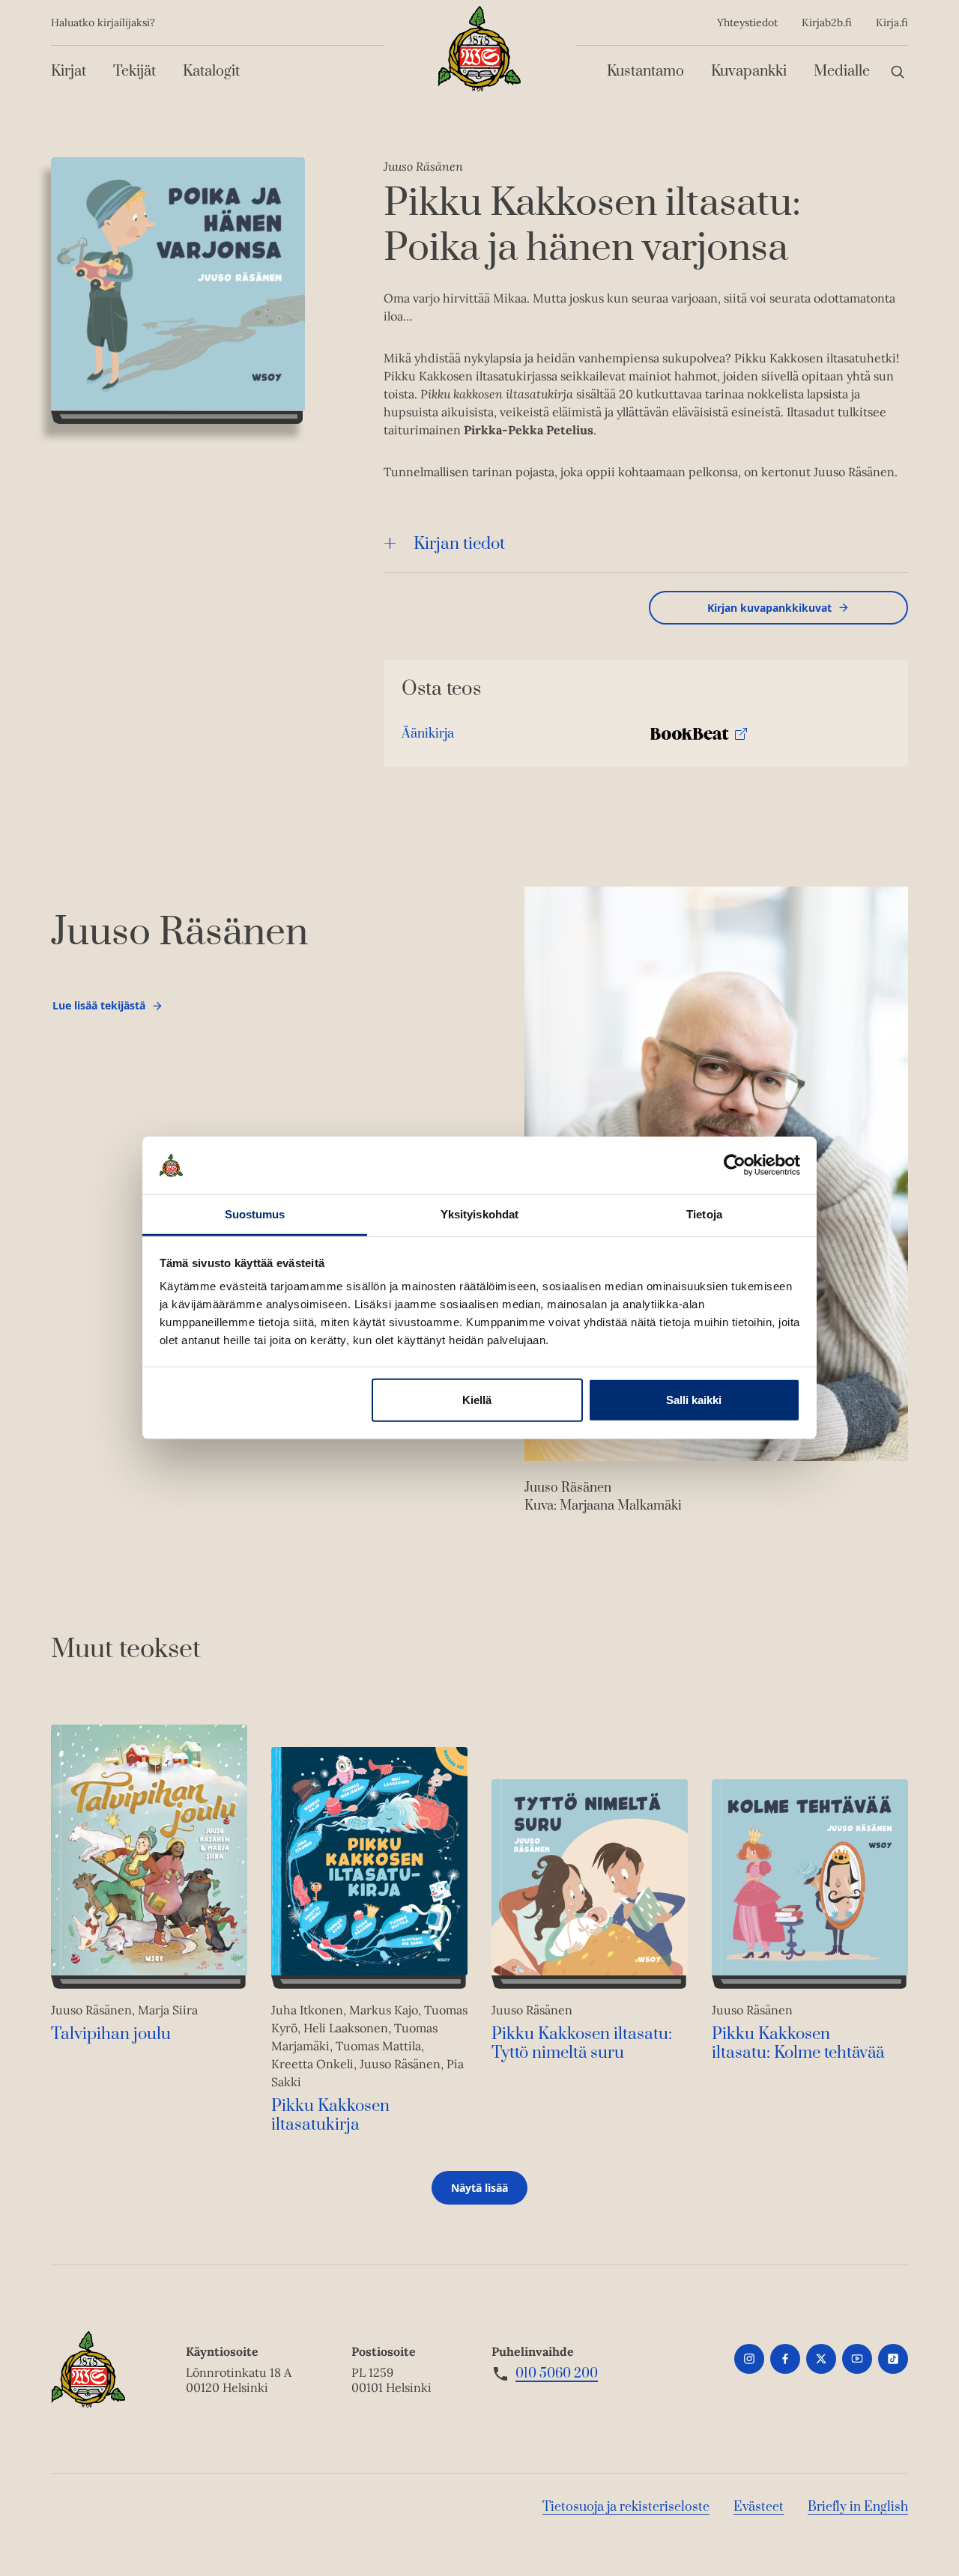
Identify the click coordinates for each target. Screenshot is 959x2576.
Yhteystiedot (747, 22)
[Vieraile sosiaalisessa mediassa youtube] (857, 2359)
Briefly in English (858, 2507)
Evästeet (759, 2507)
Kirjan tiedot (459, 544)
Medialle (842, 72)
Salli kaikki (694, 1400)
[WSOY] (479, 49)
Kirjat (69, 72)
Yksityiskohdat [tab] (479, 1214)
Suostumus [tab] (255, 1214)
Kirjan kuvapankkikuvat (769, 608)
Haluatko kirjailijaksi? (103, 22)
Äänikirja (428, 737)
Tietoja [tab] (704, 1214)
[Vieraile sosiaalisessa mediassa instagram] (749, 2359)
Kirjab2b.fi (827, 22)
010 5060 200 (557, 2374)
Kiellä (477, 1400)
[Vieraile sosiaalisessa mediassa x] (821, 2359)
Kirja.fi (892, 22)
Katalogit (211, 72)
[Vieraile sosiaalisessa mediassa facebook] (785, 2359)
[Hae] (898, 72)
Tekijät (134, 72)
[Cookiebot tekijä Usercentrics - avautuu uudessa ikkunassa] (735, 1165)
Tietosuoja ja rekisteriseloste (626, 2507)
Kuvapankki (749, 72)
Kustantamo (645, 72)
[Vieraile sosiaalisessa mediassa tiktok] (893, 2359)
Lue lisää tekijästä (99, 1009)
